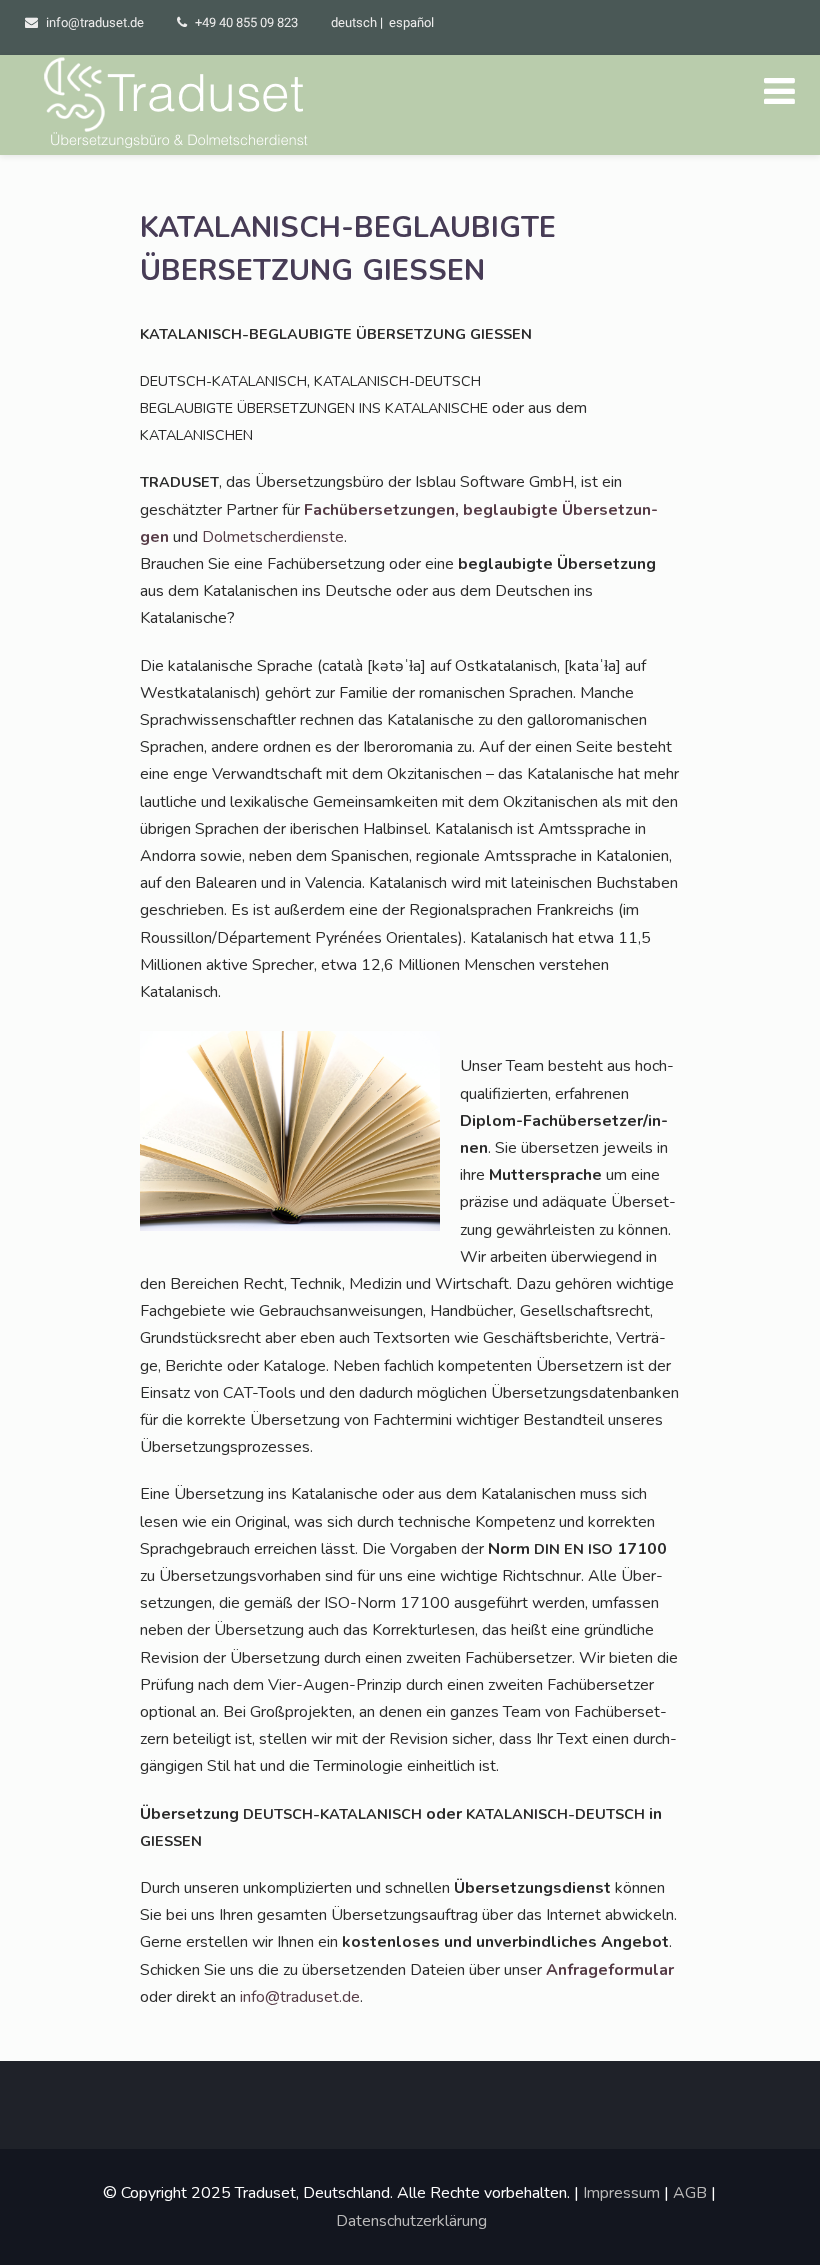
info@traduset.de (95, 22)
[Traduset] (178, 105)
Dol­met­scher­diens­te (273, 537)
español (411, 22)
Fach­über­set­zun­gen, (383, 510)
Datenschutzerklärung (411, 2221)
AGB (690, 2193)
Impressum (621, 2193)
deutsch (354, 22)
